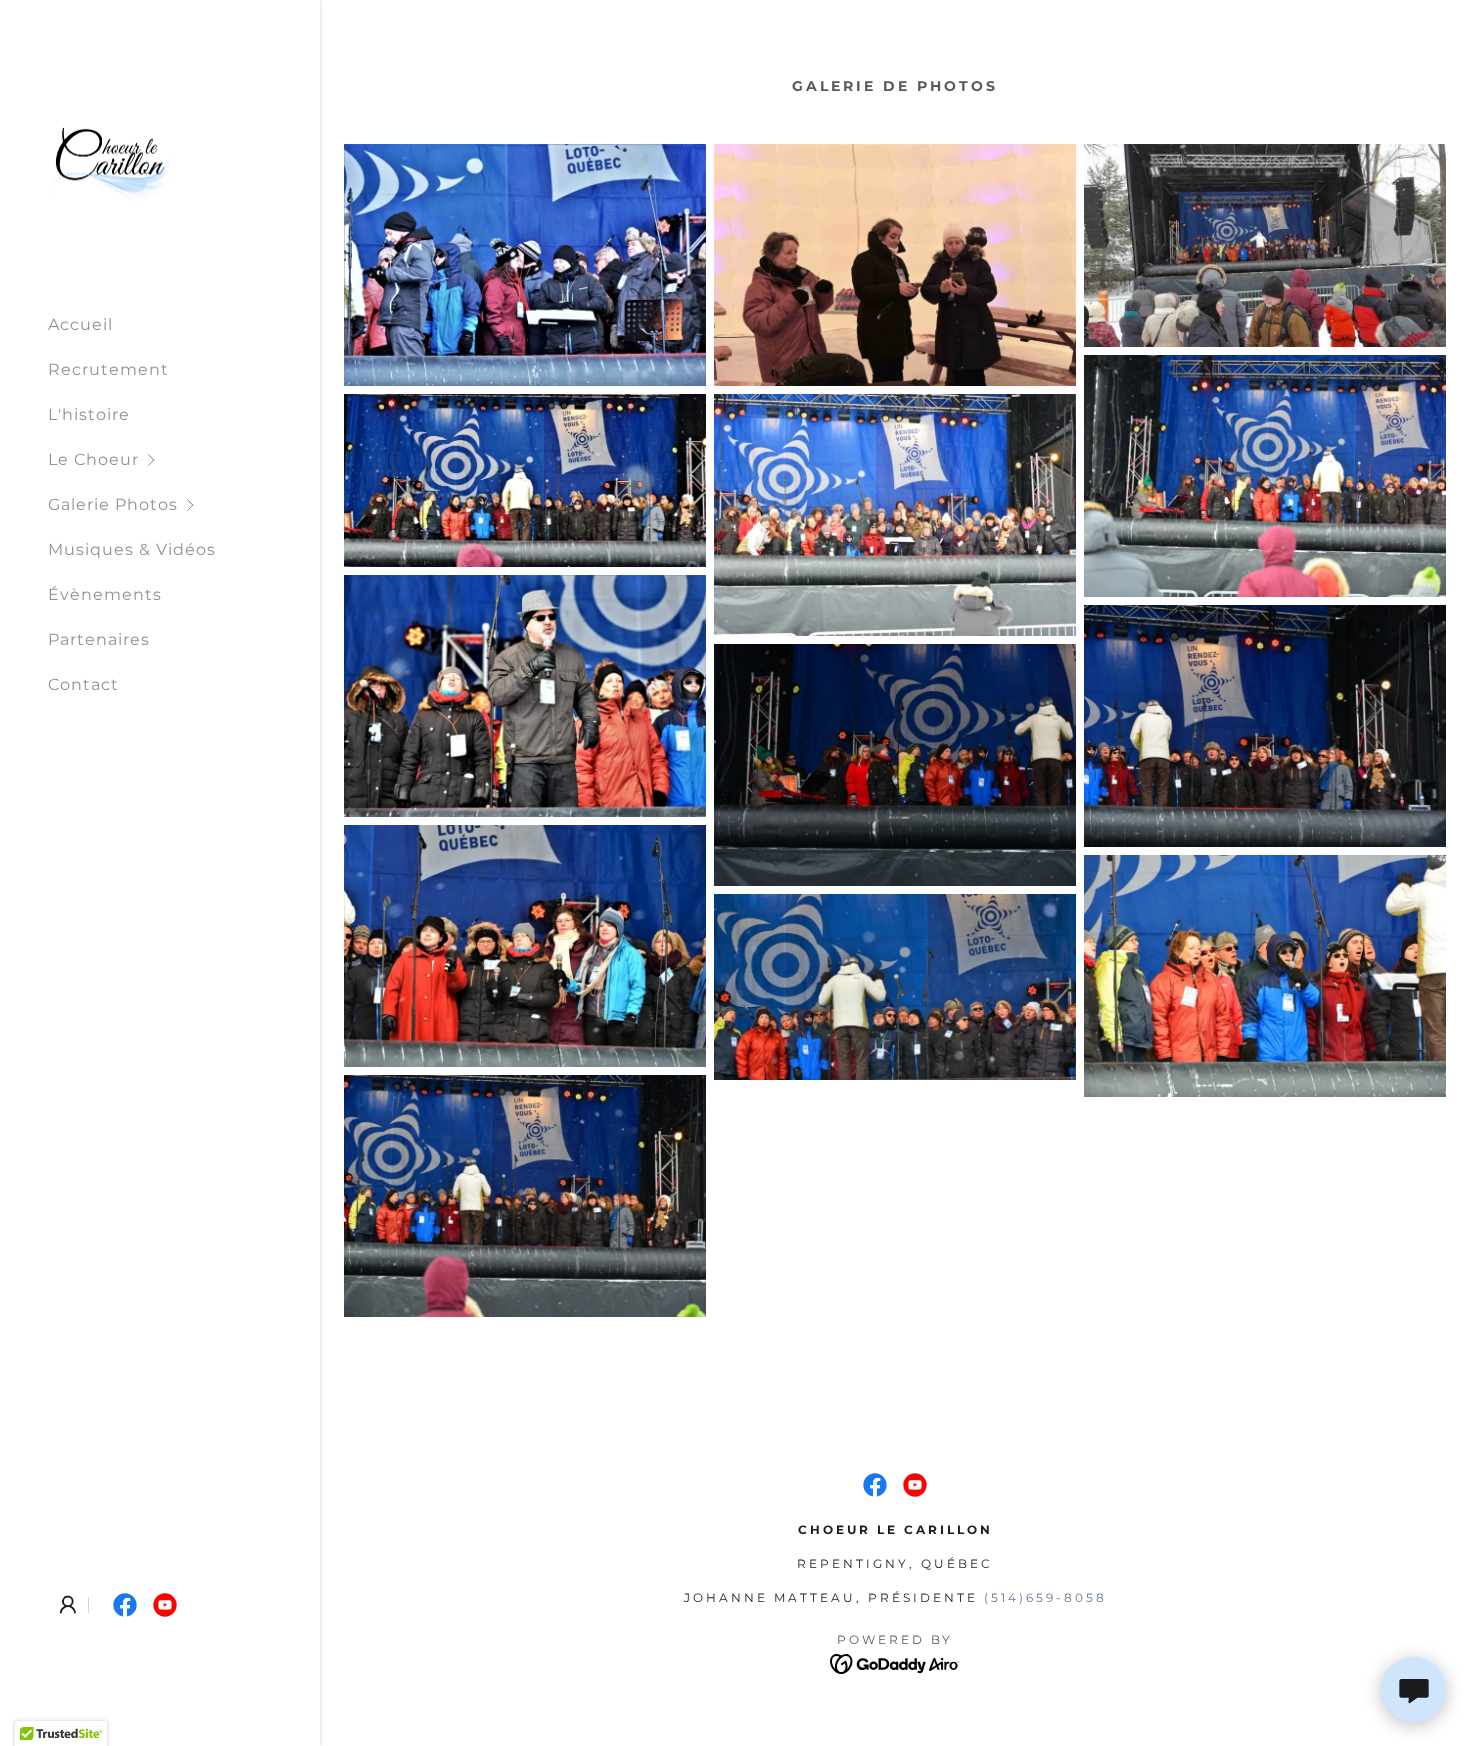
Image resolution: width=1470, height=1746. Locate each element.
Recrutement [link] (108, 369)
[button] (184, 459)
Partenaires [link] (99, 639)
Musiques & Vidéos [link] (132, 549)
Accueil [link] (80, 324)
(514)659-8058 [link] (1045, 1597)
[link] (109, 160)
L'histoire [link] (89, 414)
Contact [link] (83, 684)
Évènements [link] (105, 594)
